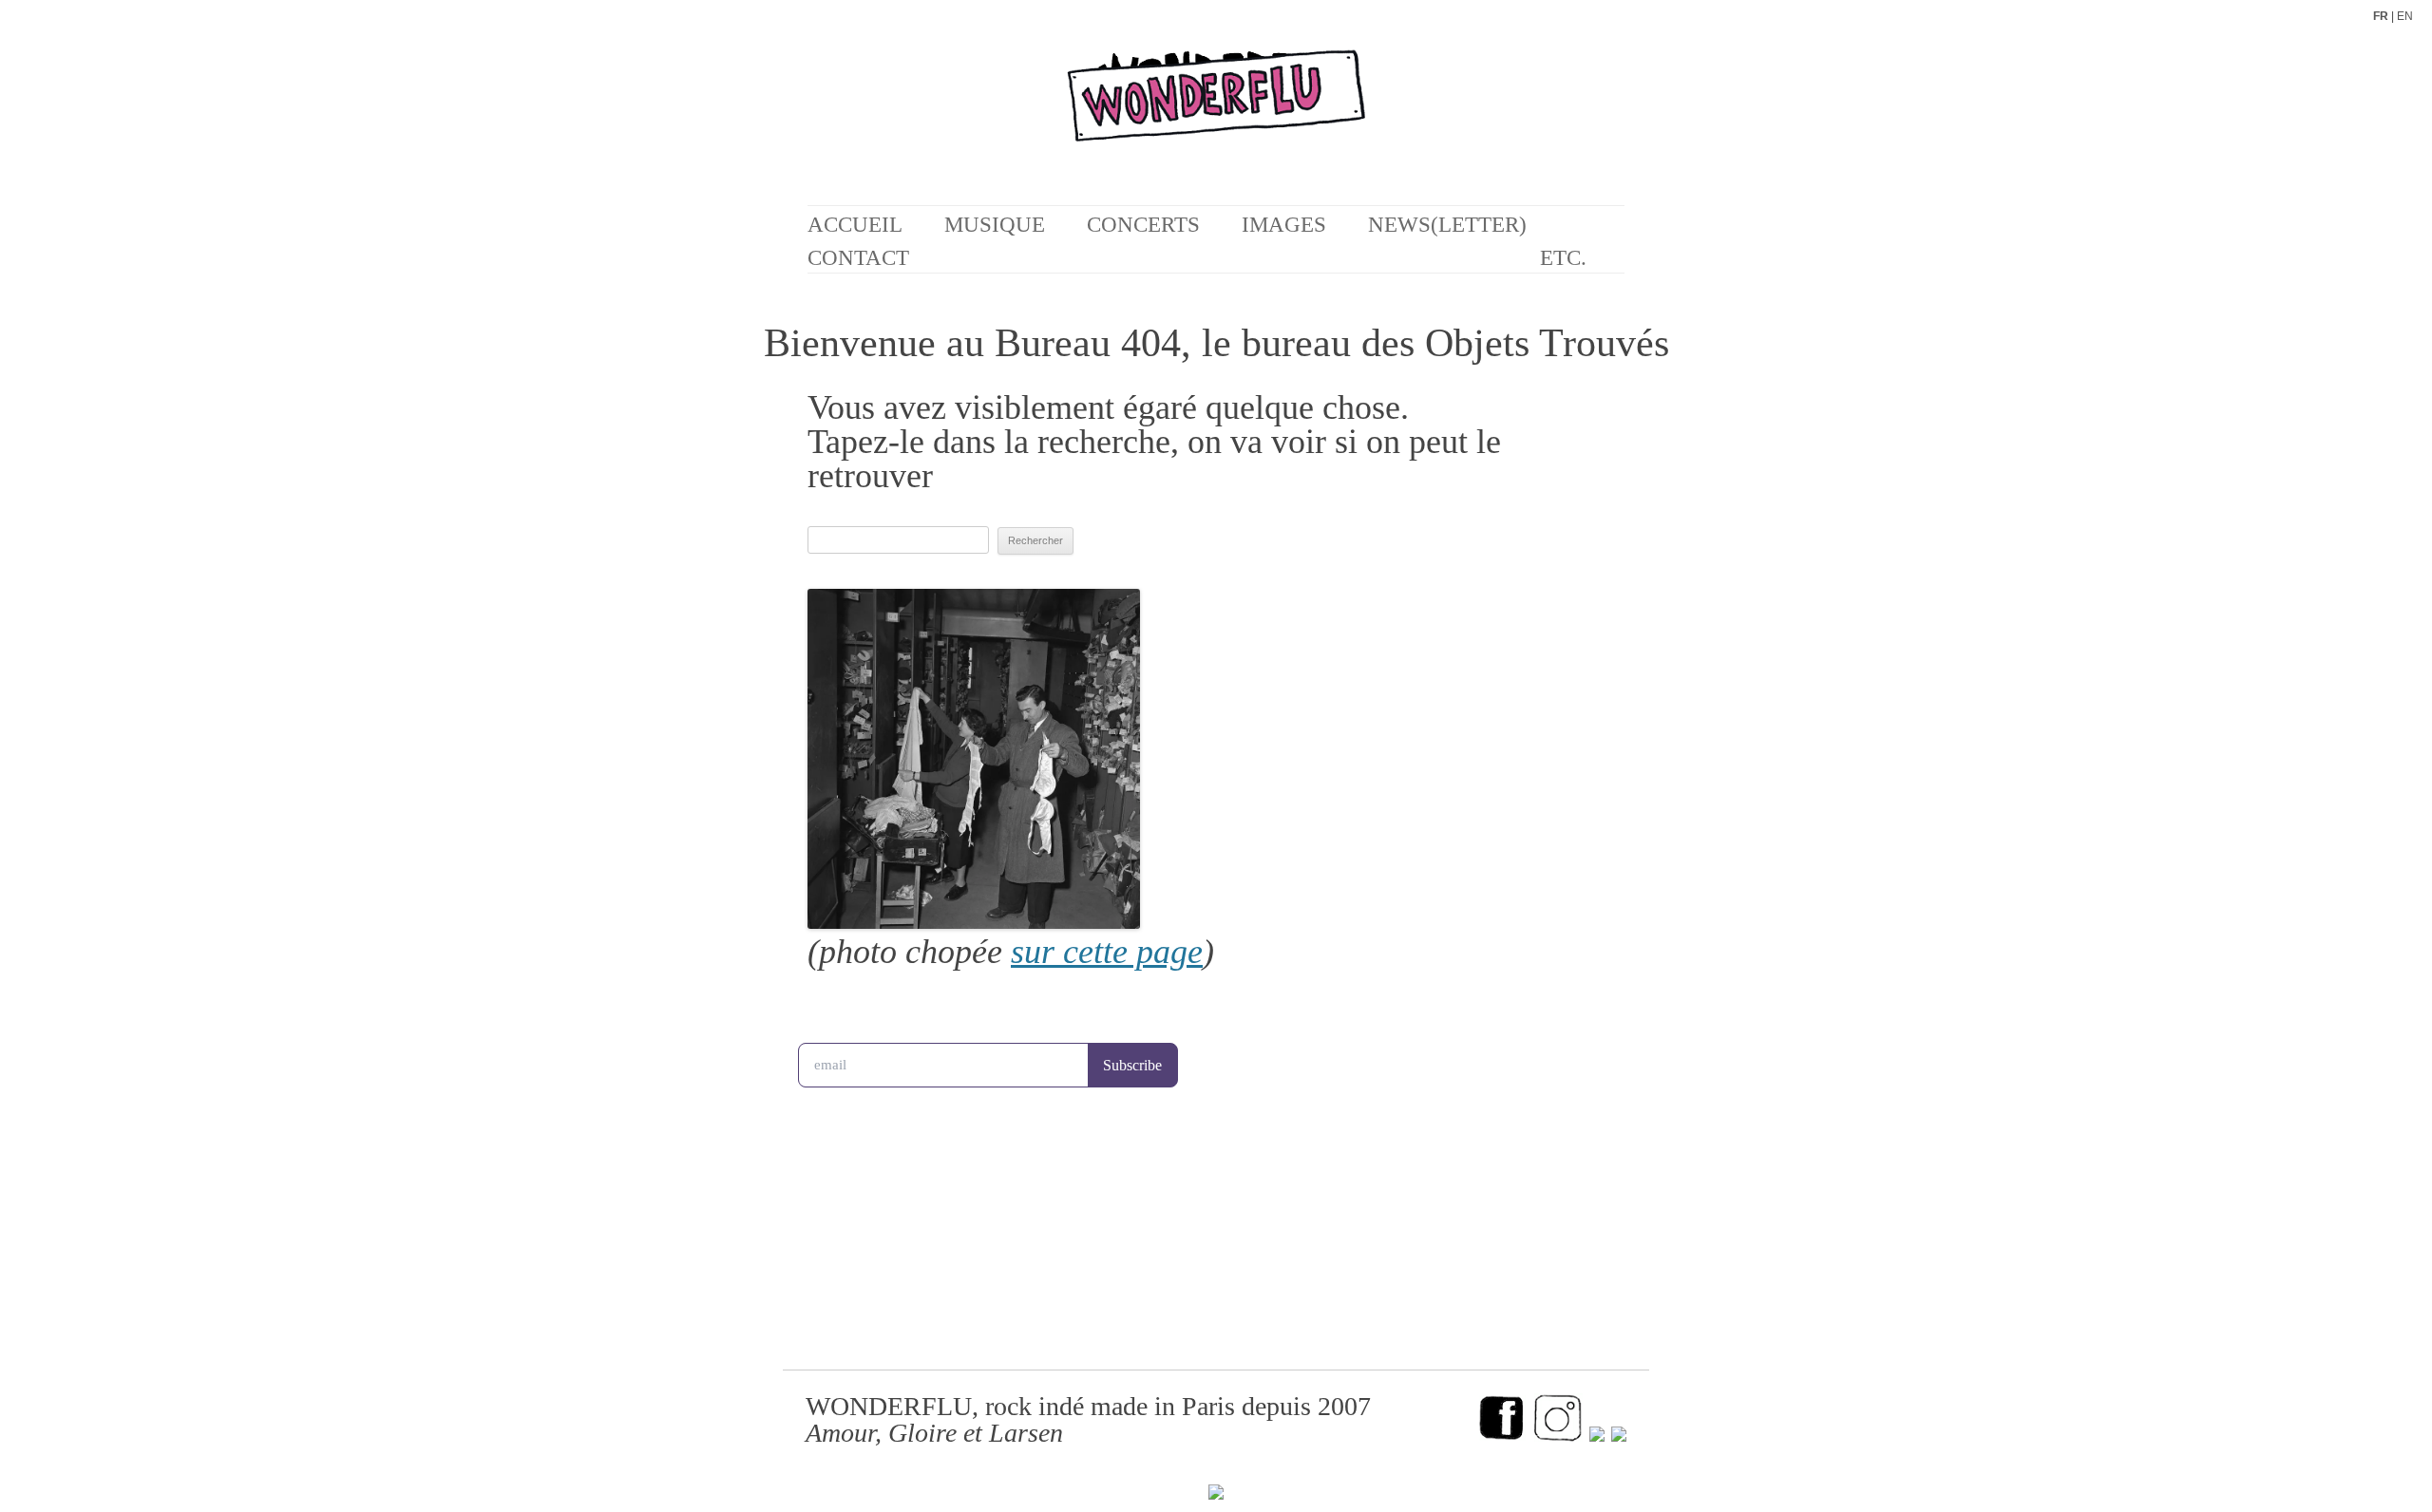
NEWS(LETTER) (1447, 225)
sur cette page (1107, 952)
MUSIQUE (995, 225)
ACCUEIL (855, 225)
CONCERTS (1143, 225)
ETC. (1563, 258)
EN (2405, 16)
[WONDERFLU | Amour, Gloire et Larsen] (1216, 113)
